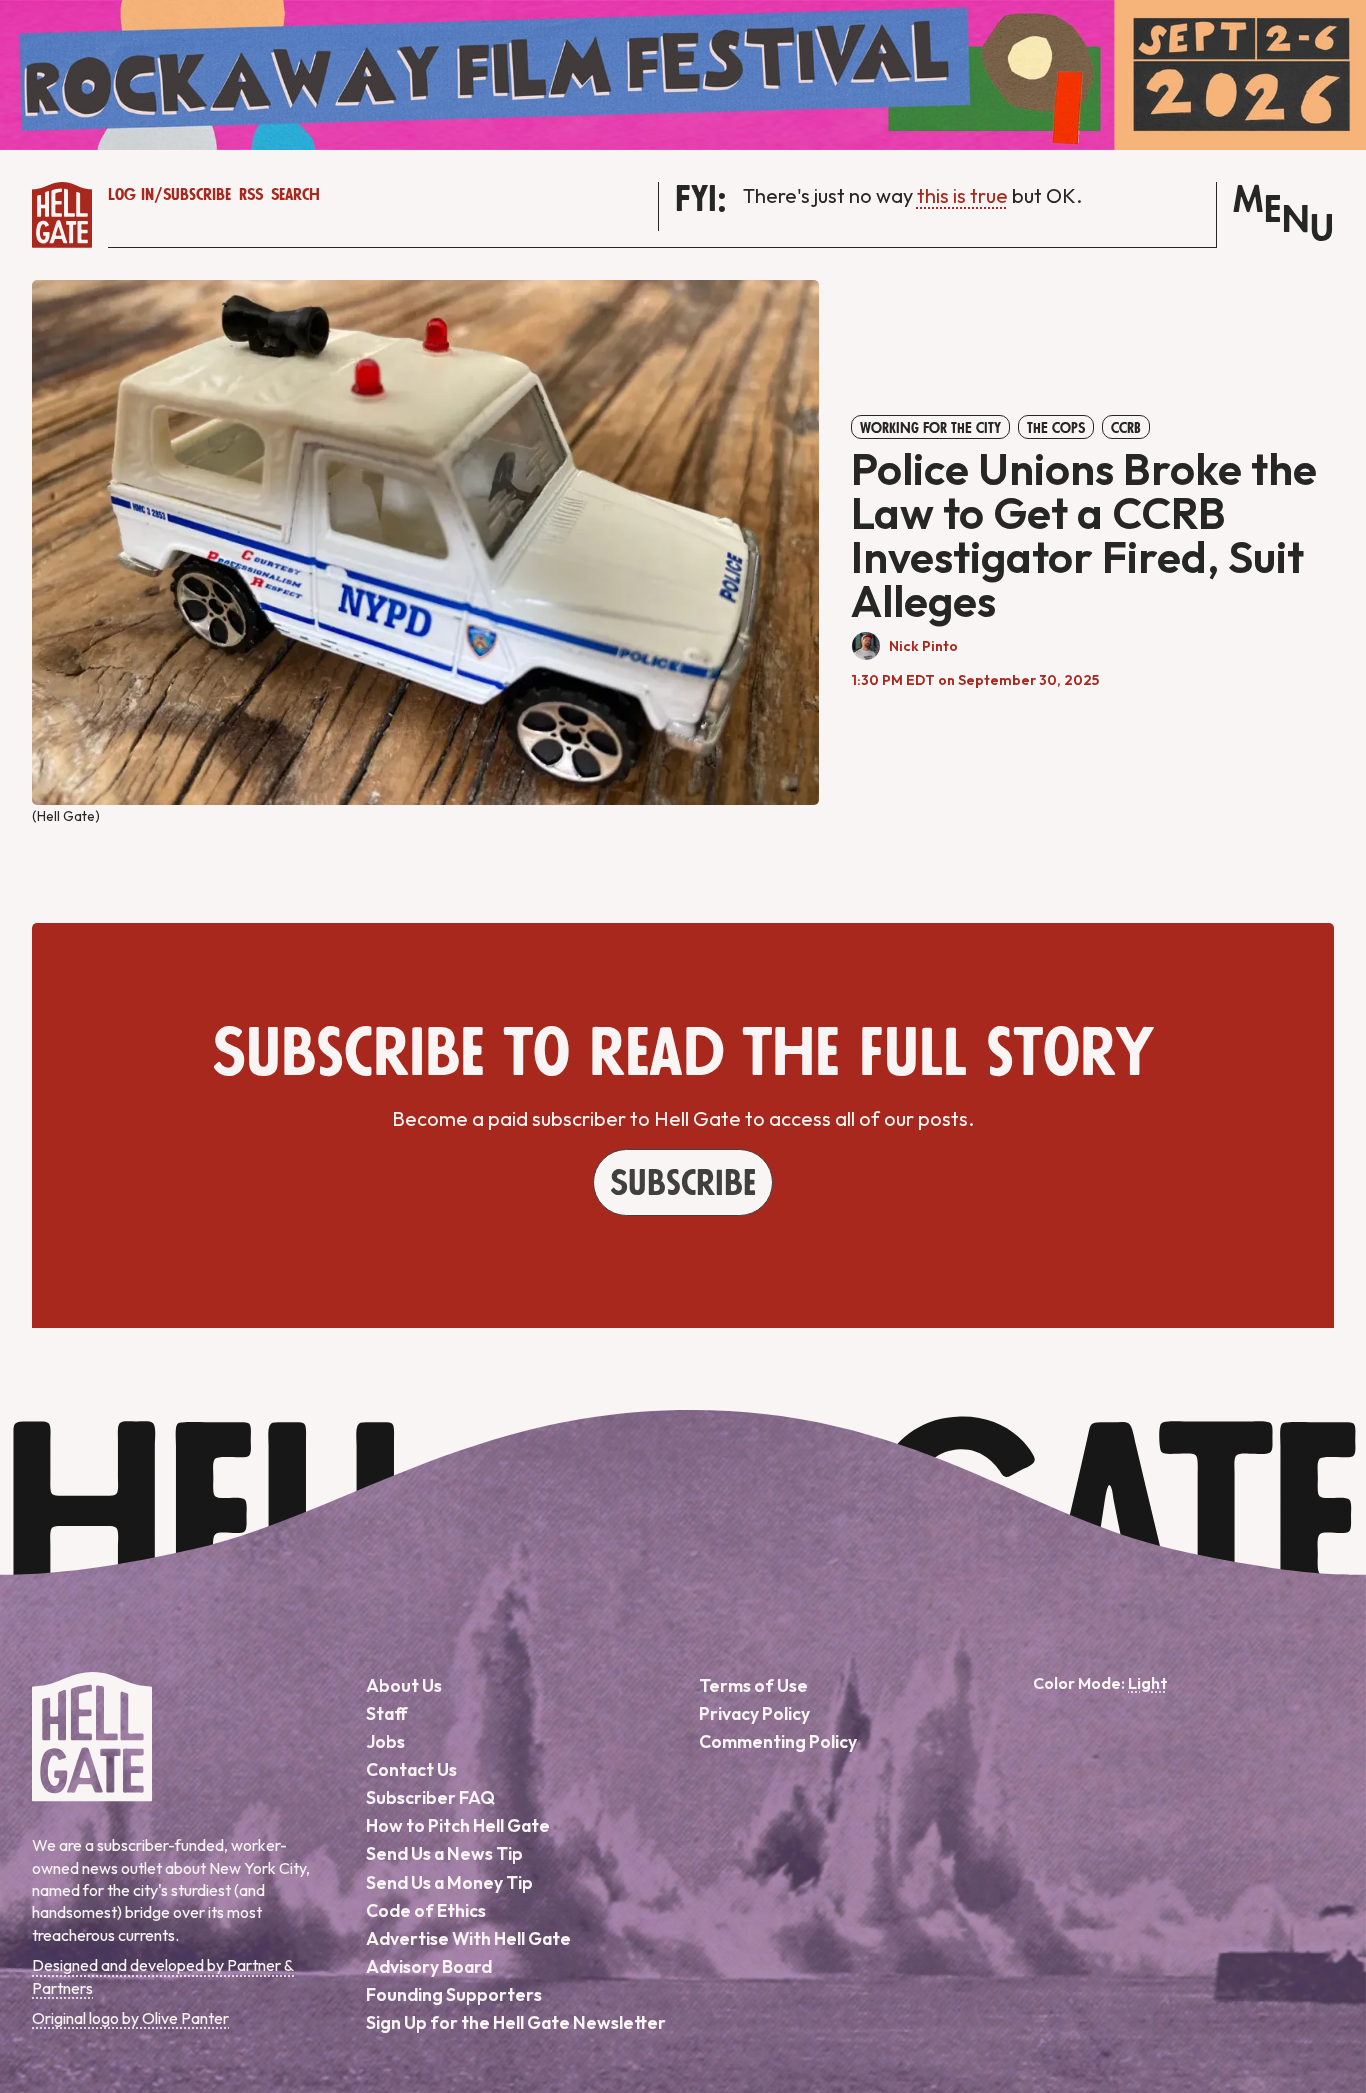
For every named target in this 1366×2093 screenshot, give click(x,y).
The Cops (1056, 428)
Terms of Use (753, 1685)
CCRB (1126, 428)
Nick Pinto (923, 646)
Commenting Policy (778, 1741)
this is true (962, 195)
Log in (131, 195)
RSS (251, 195)
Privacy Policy (754, 1713)
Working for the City (930, 428)
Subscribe (197, 195)
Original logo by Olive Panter (130, 2018)
